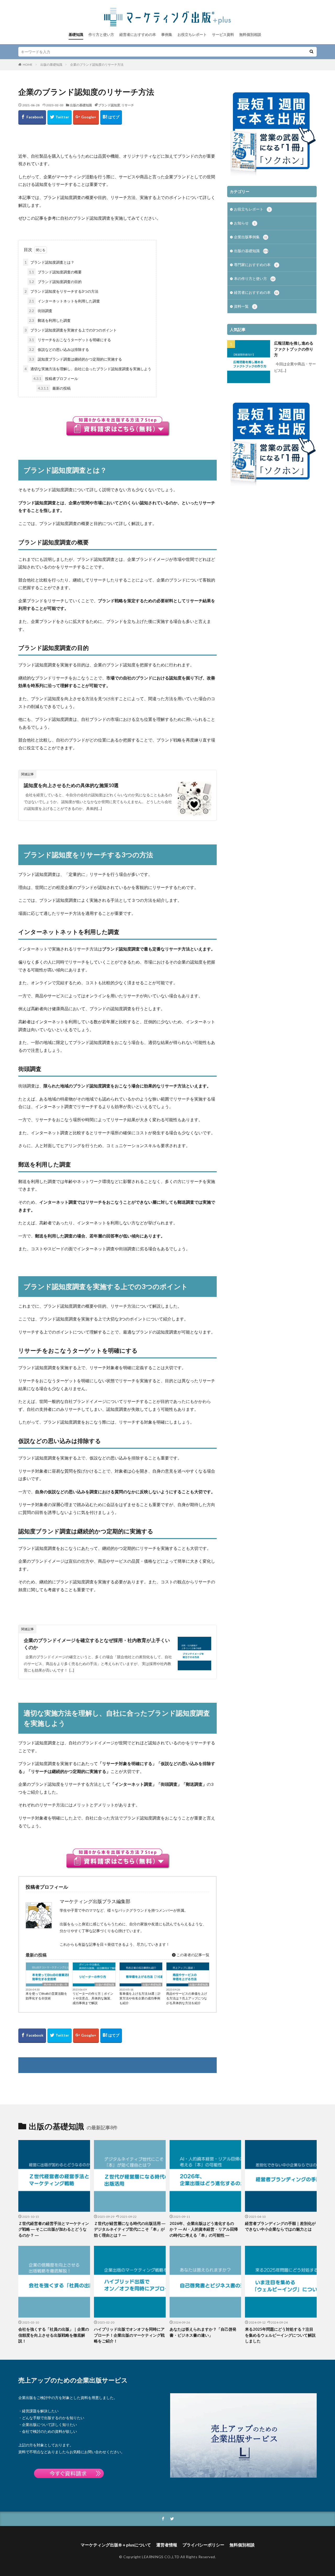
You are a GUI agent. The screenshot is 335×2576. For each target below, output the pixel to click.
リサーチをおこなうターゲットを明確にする (70, 340)
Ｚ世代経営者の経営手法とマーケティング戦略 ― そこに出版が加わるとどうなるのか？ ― (54, 2229)
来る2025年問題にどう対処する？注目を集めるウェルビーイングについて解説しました (280, 2335)
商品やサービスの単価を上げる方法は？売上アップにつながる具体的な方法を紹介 (187, 1998)
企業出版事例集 (251, 237)
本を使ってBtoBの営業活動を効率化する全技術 (46, 1996)
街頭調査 (41, 311)
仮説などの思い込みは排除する (59, 349)
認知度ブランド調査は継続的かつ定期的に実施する (76, 359)
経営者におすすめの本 (138, 34)
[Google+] (86, 117)
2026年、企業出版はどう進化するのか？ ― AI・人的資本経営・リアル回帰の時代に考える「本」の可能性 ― (204, 2229)
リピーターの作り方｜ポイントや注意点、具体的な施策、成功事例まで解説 (93, 1998)
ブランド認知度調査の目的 (55, 282)
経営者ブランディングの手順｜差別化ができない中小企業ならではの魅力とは (280, 2226)
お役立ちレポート (192, 34)
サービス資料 (223, 34)
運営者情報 (167, 2545)
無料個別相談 (250, 34)
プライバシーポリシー (203, 2545)
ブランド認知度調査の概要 (55, 272)
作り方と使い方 (101, 34)
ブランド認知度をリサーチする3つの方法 (62, 291)
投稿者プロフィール (56, 378)
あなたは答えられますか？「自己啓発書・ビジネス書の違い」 (203, 2332)
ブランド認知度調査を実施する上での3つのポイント (71, 330)
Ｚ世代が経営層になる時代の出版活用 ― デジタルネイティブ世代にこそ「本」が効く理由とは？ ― (130, 2229)
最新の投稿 (54, 388)
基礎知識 (76, 34)
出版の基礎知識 (51, 65)
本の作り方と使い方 (55, 1984)
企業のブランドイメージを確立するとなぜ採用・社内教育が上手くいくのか (97, 1644)
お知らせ (245, 223)
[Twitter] (60, 117)
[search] (311, 52)
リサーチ (128, 105)
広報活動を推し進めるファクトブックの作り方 (294, 349)
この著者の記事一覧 (192, 1955)
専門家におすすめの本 (256, 265)
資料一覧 (245, 306)
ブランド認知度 (109, 105)
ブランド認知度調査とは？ (49, 262)
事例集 (167, 34)
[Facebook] (32, 117)
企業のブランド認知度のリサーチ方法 (97, 65)
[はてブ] (111, 117)
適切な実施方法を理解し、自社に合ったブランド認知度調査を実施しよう (88, 369)
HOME (28, 65)
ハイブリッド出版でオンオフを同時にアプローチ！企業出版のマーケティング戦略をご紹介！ (129, 2335)
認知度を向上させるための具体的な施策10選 (71, 785)
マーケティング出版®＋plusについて (116, 2545)
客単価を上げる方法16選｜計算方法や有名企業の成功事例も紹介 (140, 1998)
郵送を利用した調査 (50, 320)
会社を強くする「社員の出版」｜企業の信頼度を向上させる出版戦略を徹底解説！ (54, 2335)
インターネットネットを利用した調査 (65, 301)
